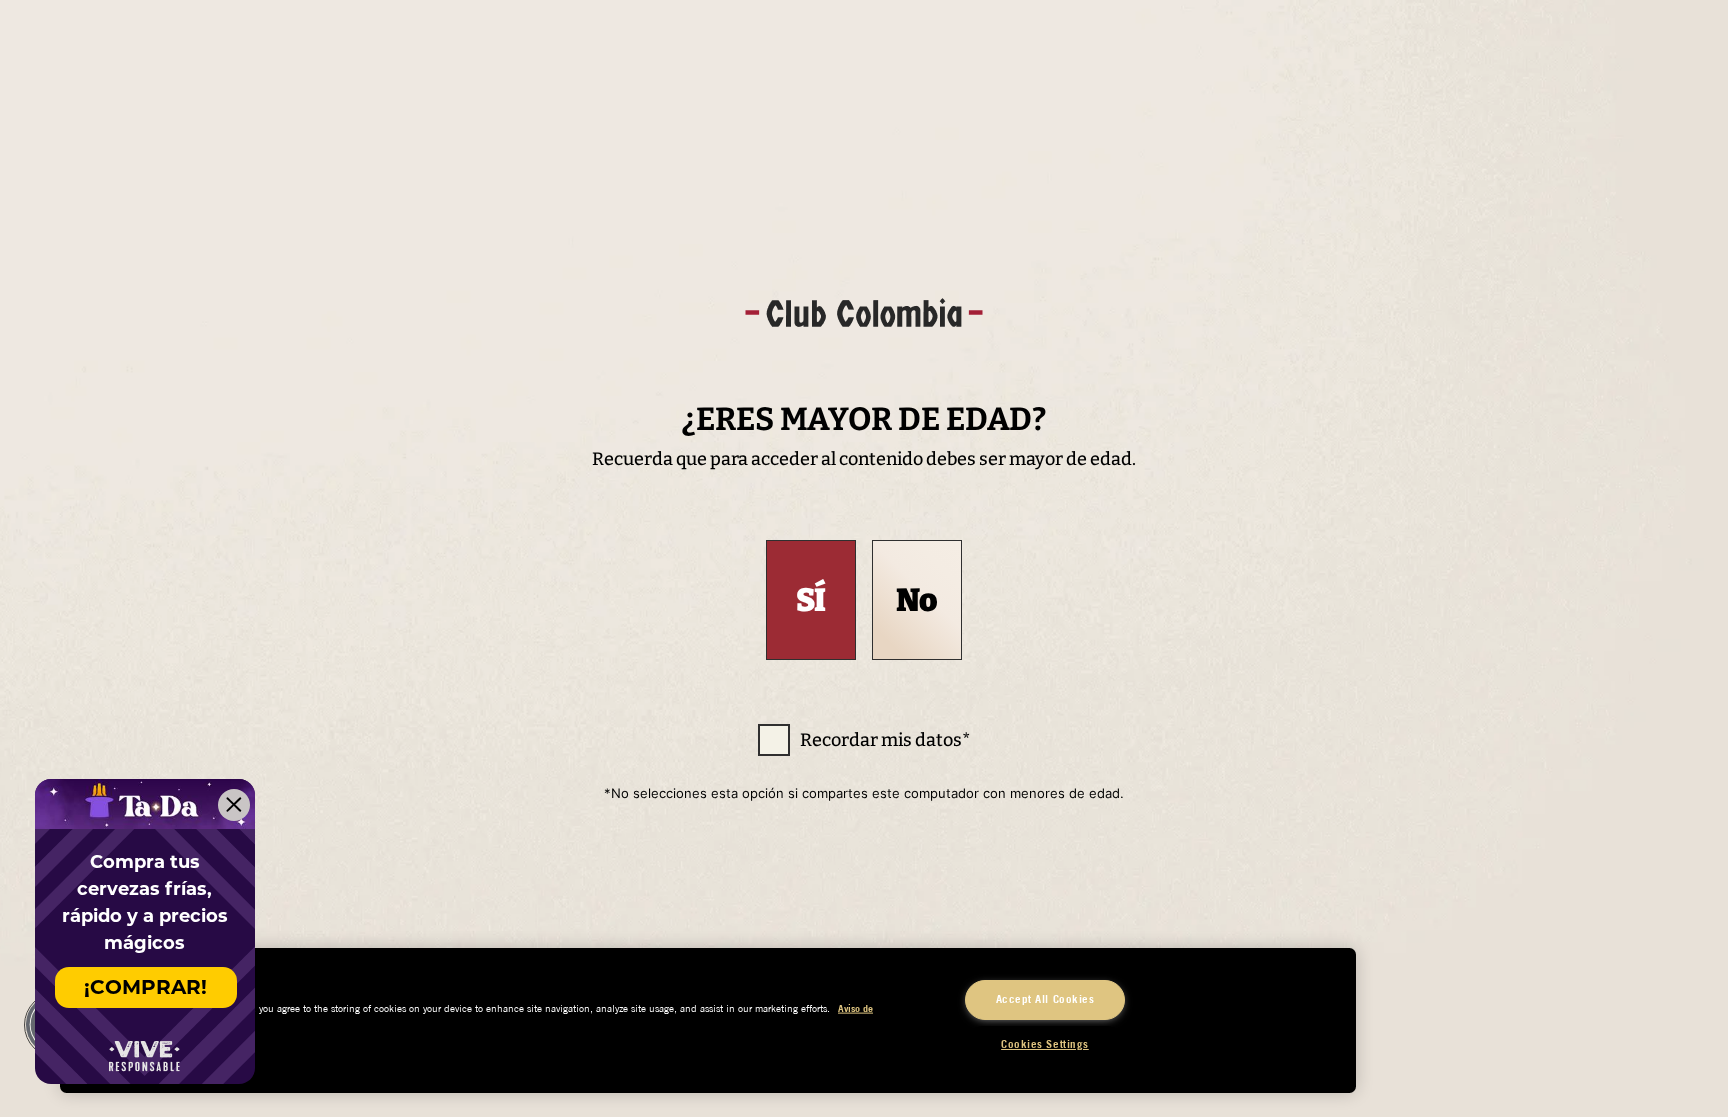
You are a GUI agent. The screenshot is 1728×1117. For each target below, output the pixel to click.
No (917, 600)
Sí (811, 600)
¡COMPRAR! (145, 987)
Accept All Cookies (1045, 999)
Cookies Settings (1045, 1044)
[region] (708, 1020)
